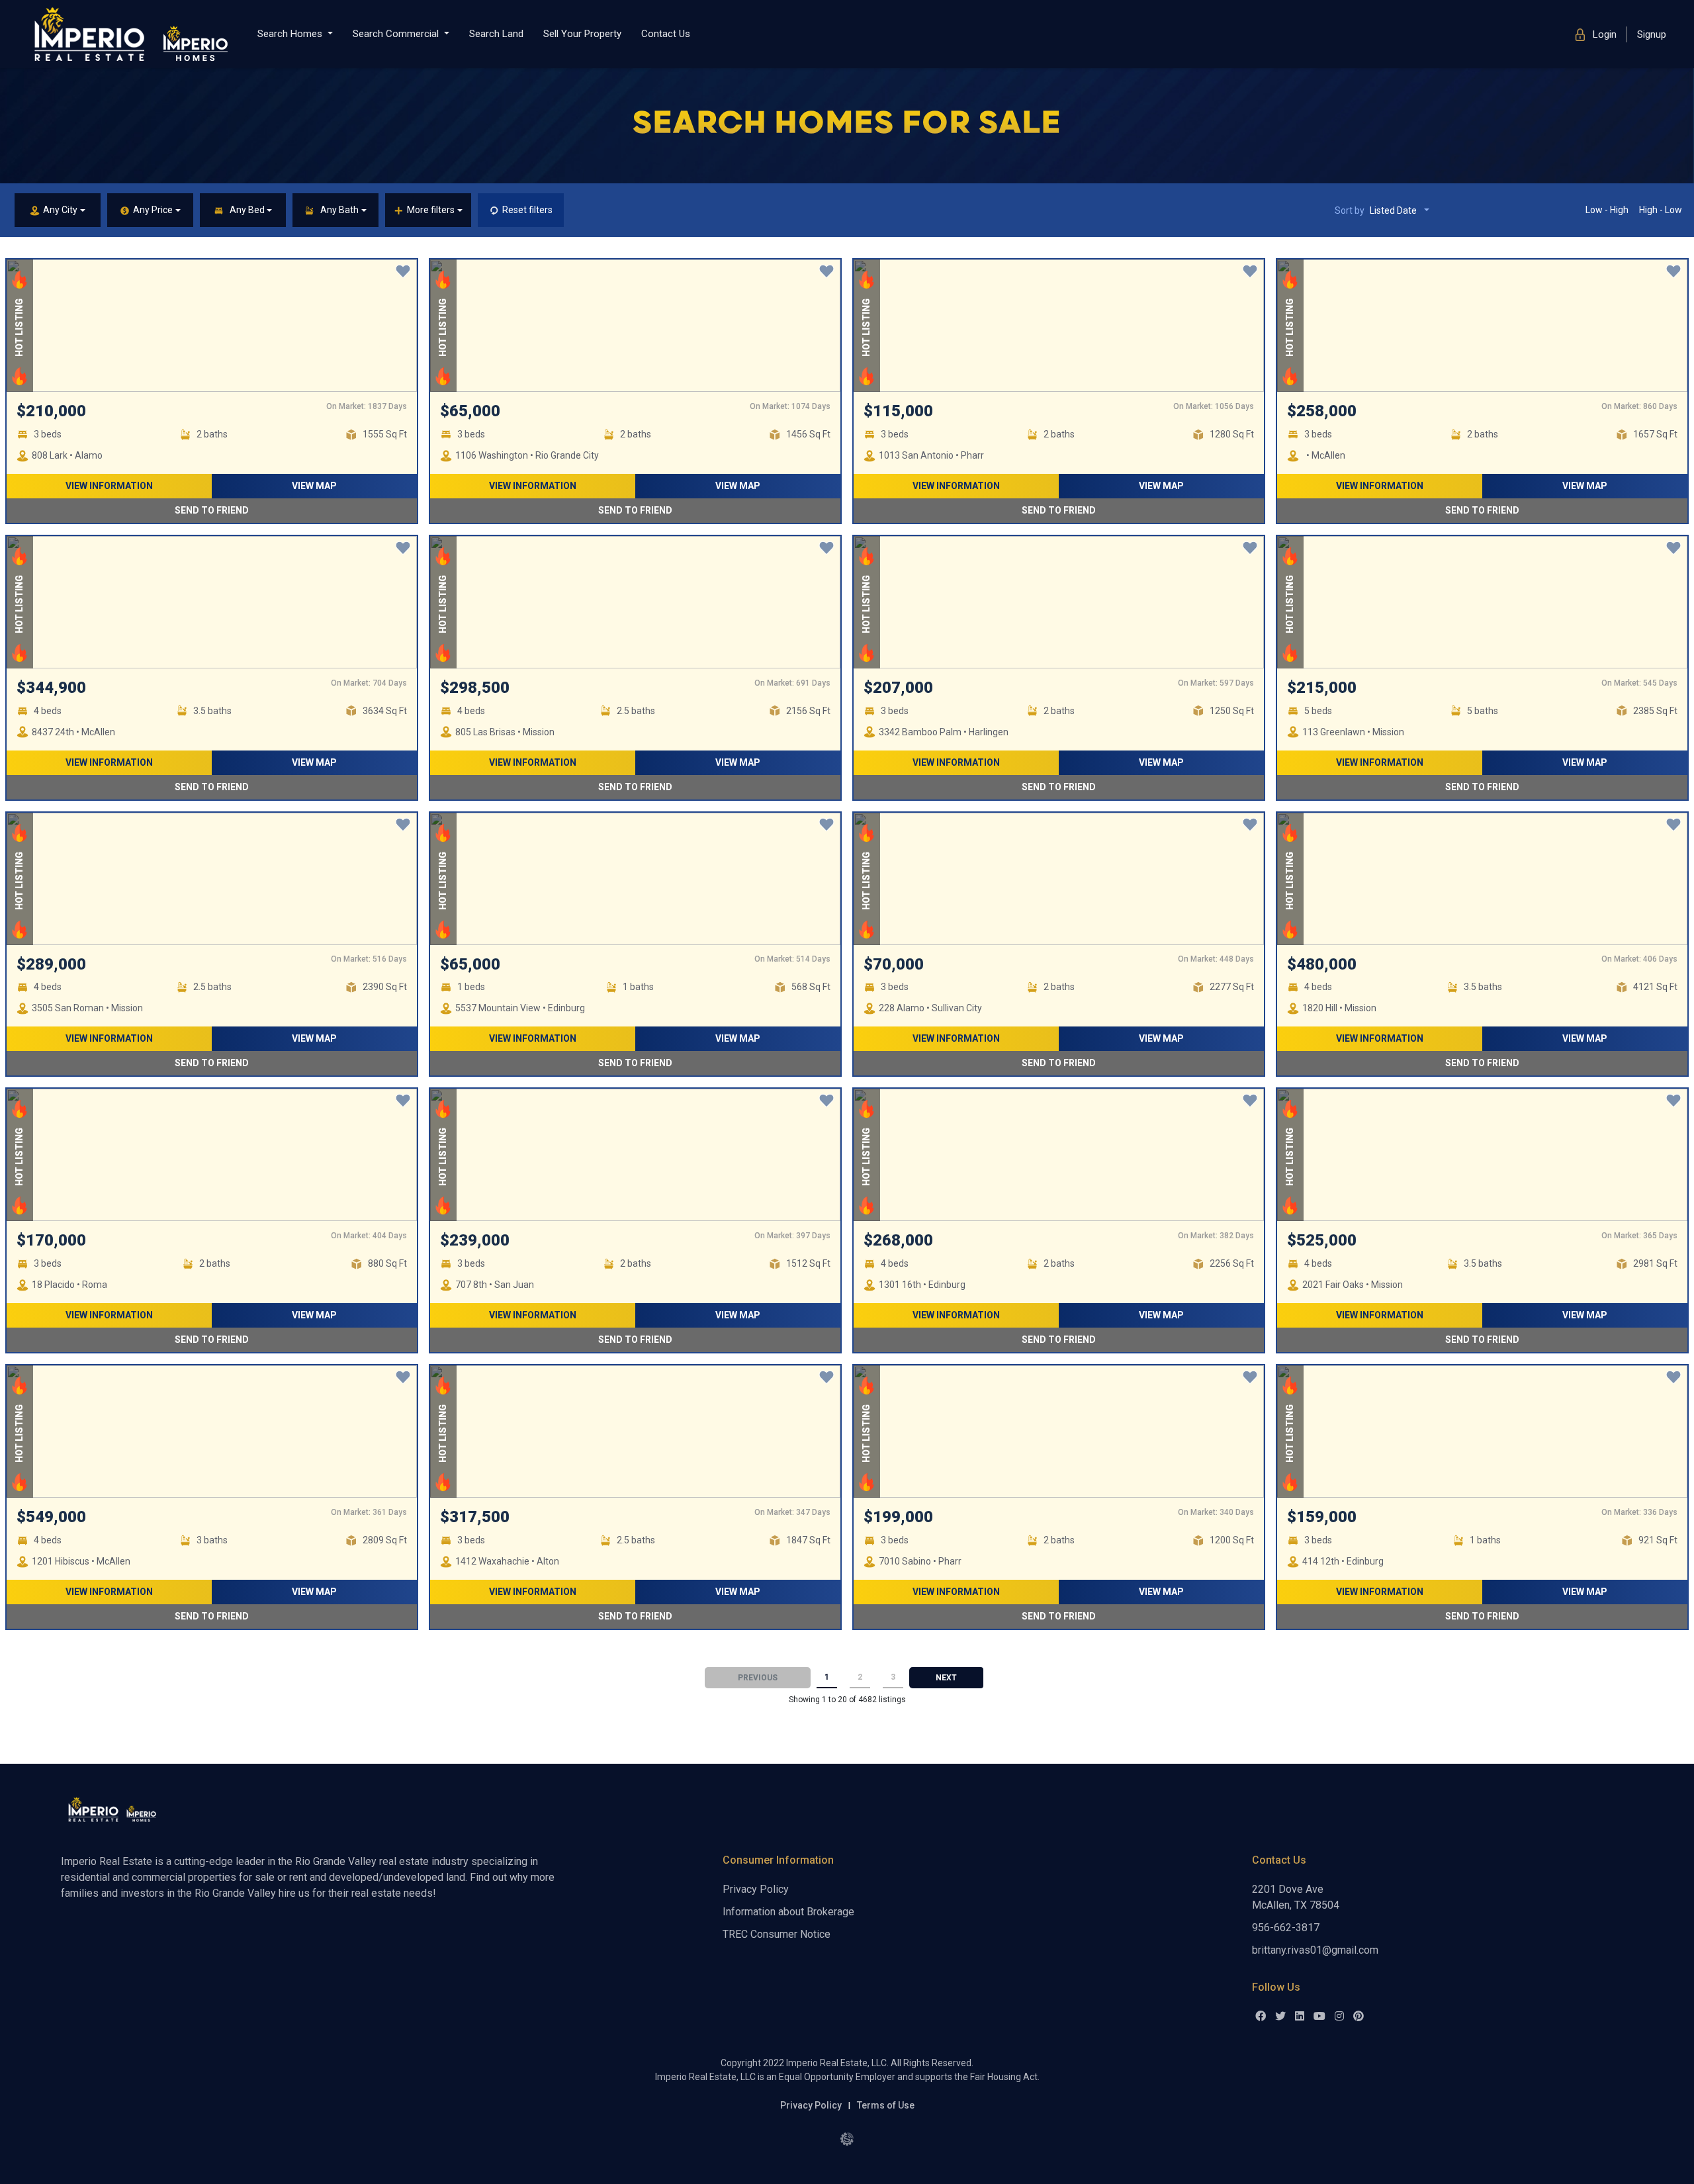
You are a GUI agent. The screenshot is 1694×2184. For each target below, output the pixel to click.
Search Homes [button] (291, 34)
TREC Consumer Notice (777, 1934)
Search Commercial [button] (397, 34)
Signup (1652, 34)
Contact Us (666, 34)
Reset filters (527, 210)
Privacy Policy (756, 1889)
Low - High (1607, 210)
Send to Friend (212, 510)
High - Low (1661, 210)
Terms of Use (886, 2105)
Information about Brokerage (788, 1912)
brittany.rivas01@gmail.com (1315, 1950)
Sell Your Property (582, 34)
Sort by (1376, 210)
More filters (431, 210)
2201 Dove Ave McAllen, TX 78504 (1296, 1897)
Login (1603, 34)
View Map (314, 486)
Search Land (496, 34)
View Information (109, 486)
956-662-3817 (1286, 1928)
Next (946, 1678)
